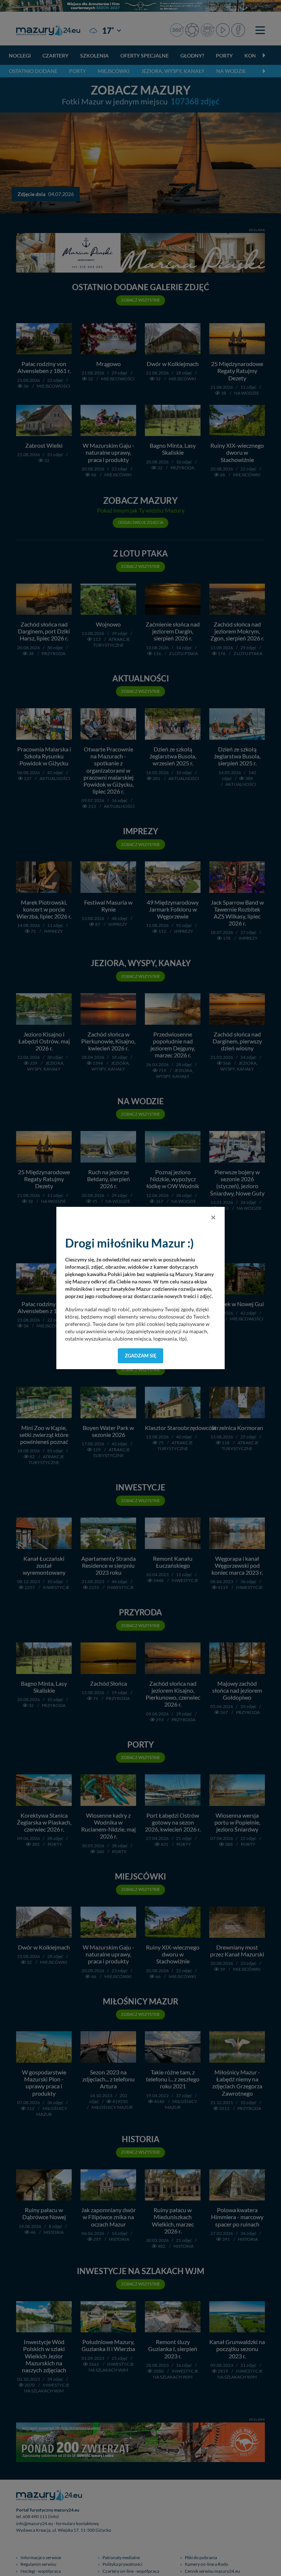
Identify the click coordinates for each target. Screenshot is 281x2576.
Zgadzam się (141, 1356)
